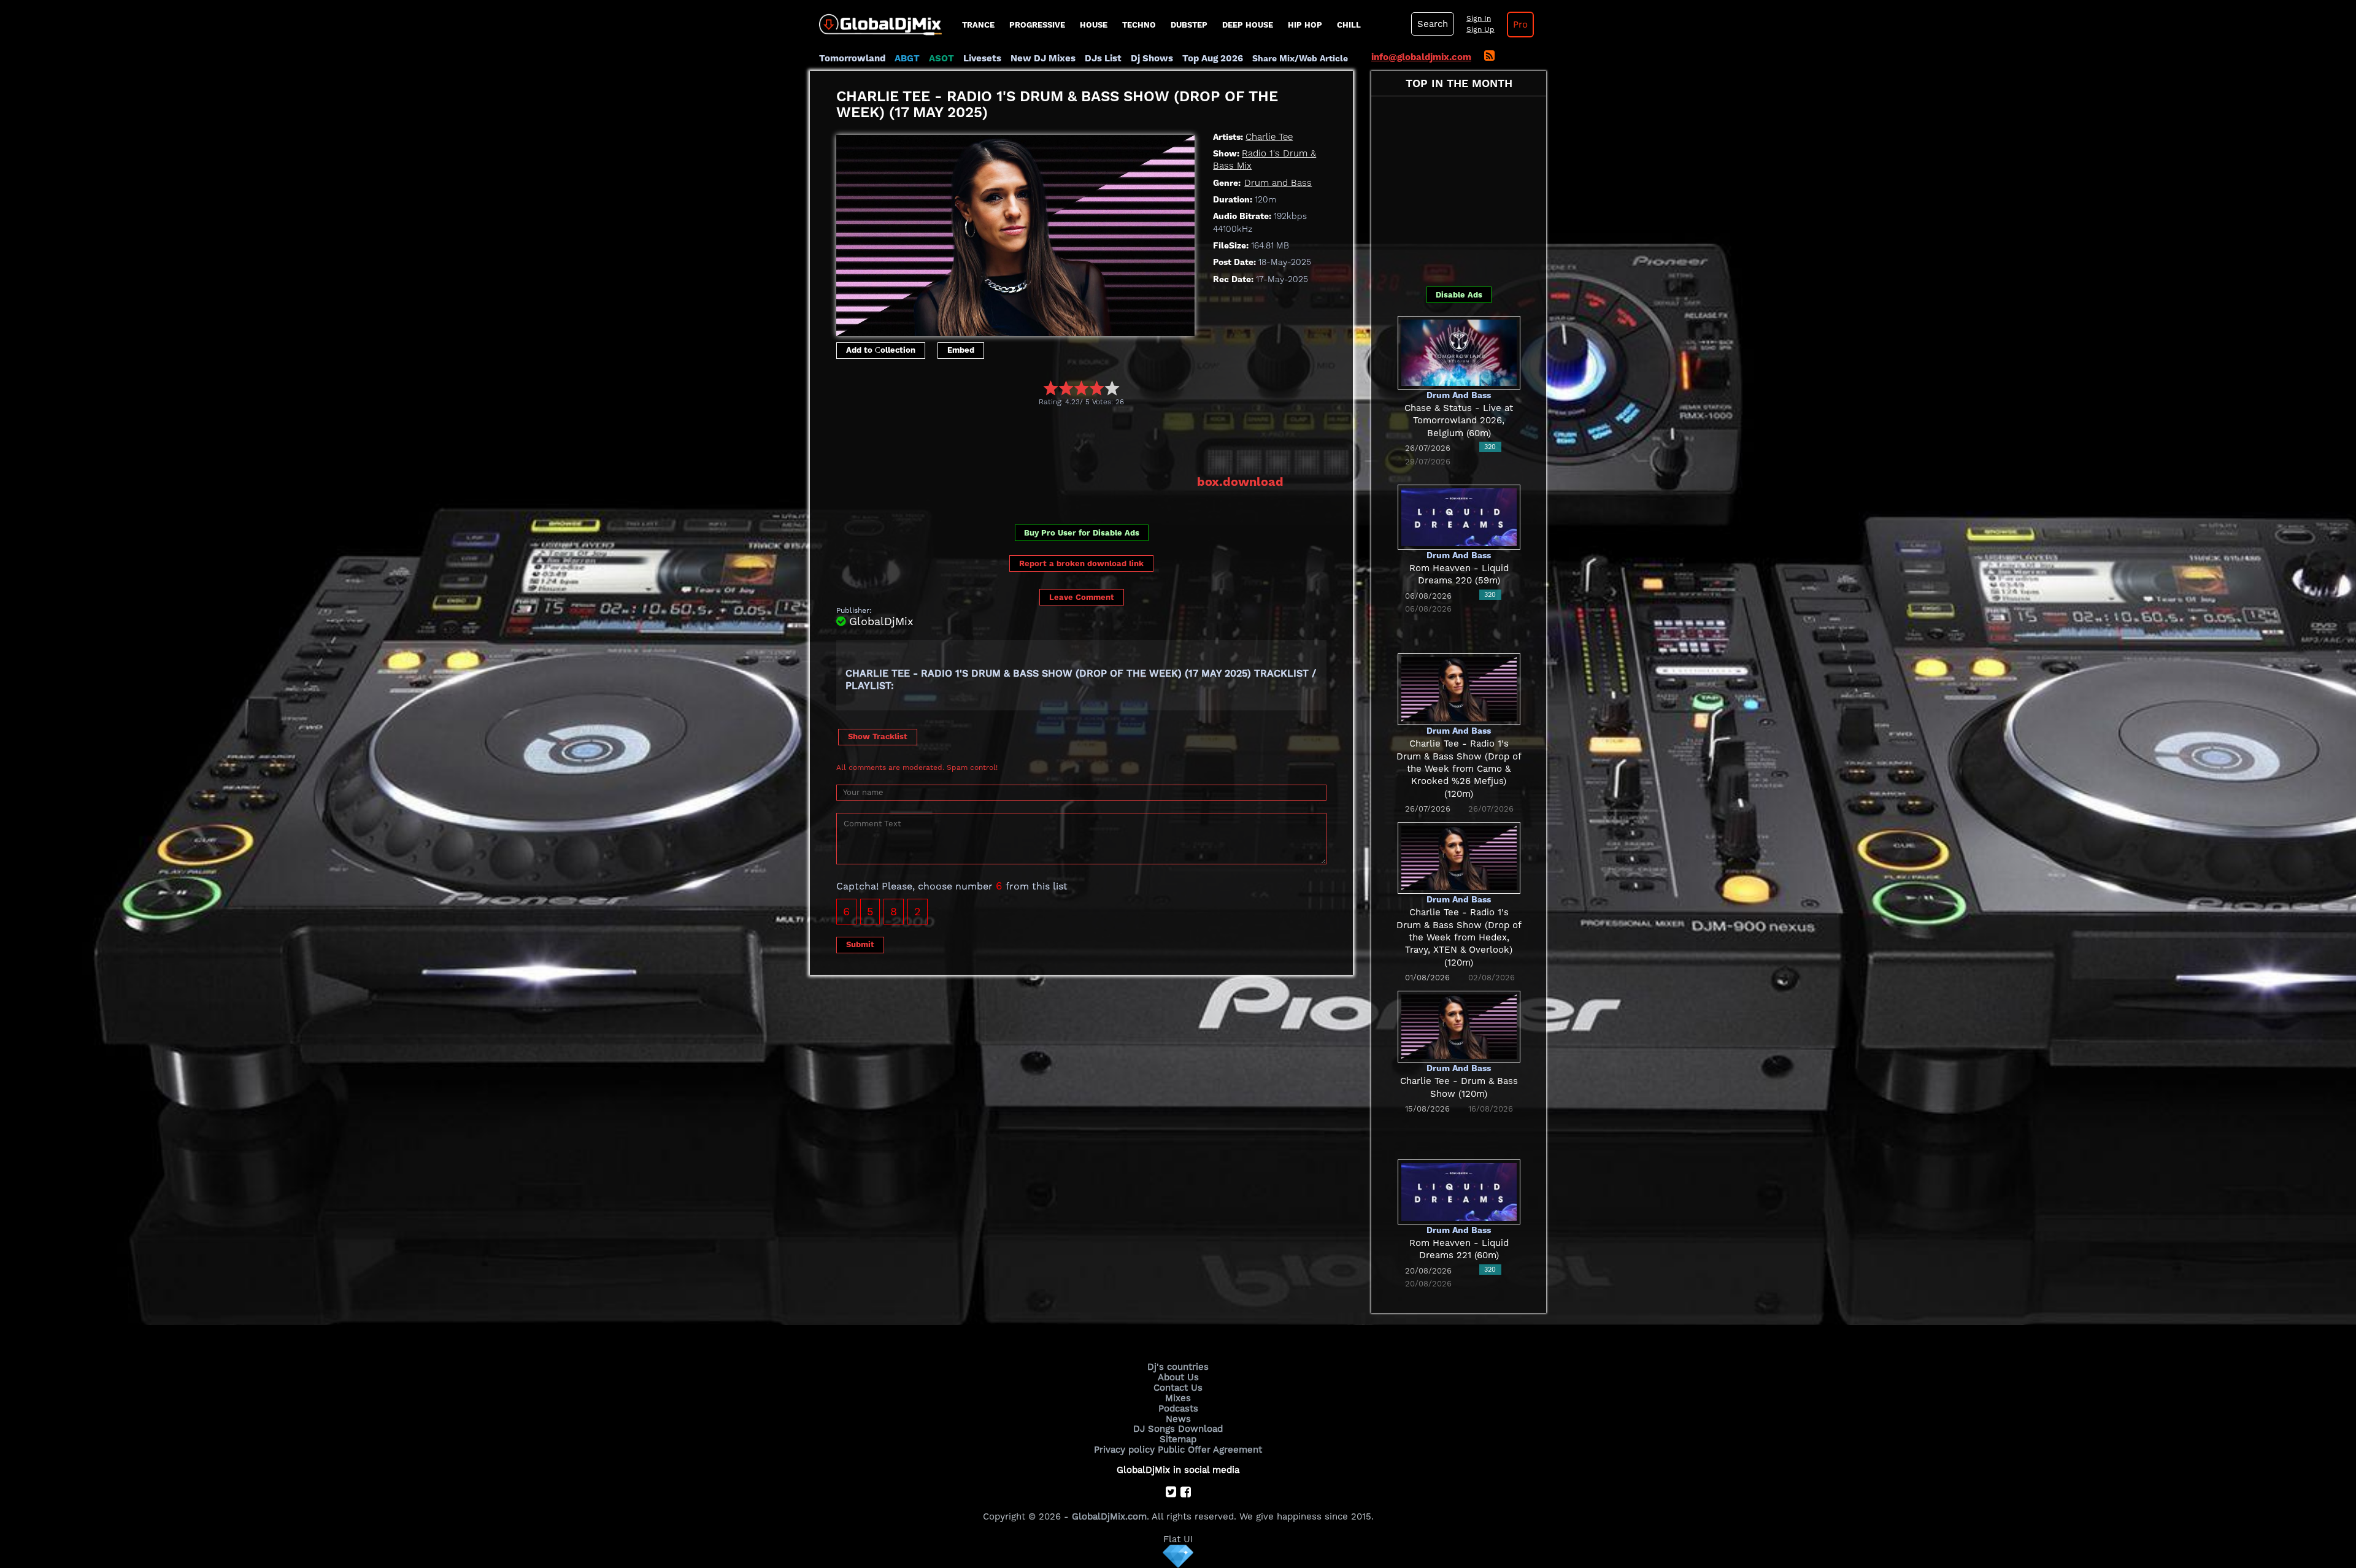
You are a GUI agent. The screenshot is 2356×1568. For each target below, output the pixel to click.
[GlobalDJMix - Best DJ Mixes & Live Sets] (876, 20)
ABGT (907, 58)
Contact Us (1178, 1388)
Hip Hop (1305, 25)
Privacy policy (1124, 1450)
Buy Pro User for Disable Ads (1082, 533)
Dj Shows (1152, 58)
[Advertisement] (1060, 440)
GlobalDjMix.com (1109, 1516)
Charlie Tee (1269, 137)
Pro (1520, 25)
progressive (1037, 25)
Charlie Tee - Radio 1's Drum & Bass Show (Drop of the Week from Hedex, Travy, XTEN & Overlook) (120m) (1459, 937)
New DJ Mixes (1043, 58)
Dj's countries (1178, 1367)
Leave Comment (1082, 597)
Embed (961, 350)
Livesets (982, 58)
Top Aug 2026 (1213, 58)
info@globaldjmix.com (1421, 57)
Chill (1349, 25)
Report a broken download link (1081, 563)
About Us (1178, 1377)
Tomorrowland (852, 58)
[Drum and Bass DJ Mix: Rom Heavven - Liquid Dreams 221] (1459, 1191)
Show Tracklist (878, 736)
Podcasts (1178, 1409)
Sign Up (1480, 29)
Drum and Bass (1278, 183)
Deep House (1248, 25)
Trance (978, 25)
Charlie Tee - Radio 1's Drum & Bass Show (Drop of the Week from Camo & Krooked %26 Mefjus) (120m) (1459, 768)
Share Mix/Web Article (1300, 58)
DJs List (1103, 58)
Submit (860, 944)
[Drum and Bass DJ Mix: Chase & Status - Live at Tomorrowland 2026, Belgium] (1459, 352)
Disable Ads (1459, 295)
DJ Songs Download (1178, 1429)
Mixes (1178, 1398)
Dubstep (1189, 25)
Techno (1139, 25)
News (1178, 1419)
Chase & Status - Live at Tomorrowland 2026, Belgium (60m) (1459, 421)
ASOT (941, 58)
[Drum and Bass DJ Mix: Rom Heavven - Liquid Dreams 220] (1459, 516)
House (1094, 25)
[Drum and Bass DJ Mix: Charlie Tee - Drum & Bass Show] (1459, 1026)
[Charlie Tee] (1015, 233)
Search (1433, 24)
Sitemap (1178, 1439)
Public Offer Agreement (1210, 1450)
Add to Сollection (881, 350)
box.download (1240, 482)
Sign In (1479, 18)
